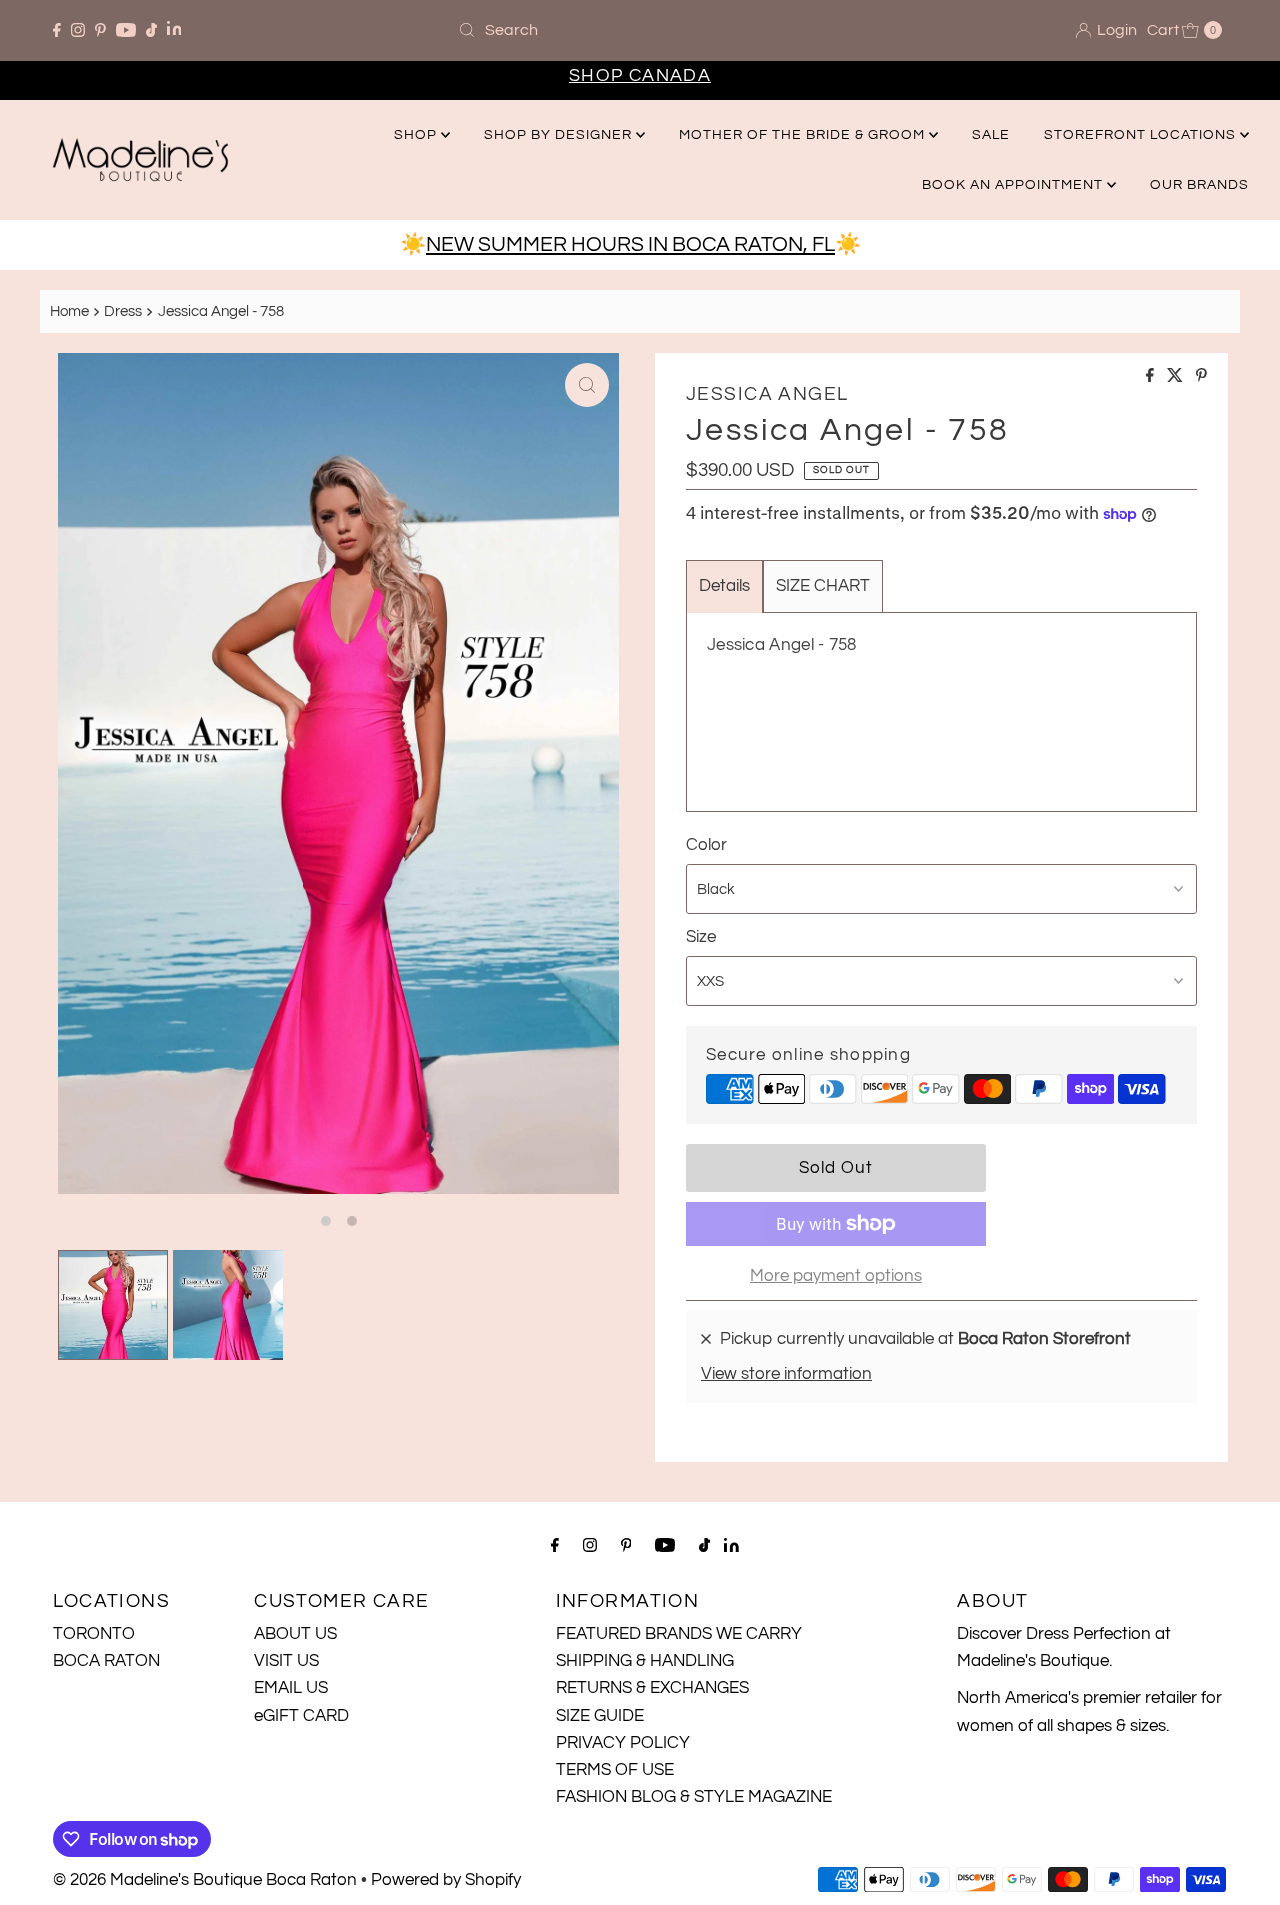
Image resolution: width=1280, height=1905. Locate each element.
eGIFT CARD (301, 1716)
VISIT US (286, 1661)
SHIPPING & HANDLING (645, 1661)
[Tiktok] (151, 30)
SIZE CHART (823, 586)
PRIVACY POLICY (623, 1743)
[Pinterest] (100, 30)
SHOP (417, 135)
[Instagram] (78, 30)
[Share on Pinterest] (1201, 377)
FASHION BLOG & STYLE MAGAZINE (694, 1797)
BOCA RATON (106, 1661)
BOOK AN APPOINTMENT (1014, 185)
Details (724, 586)
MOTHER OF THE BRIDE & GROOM (804, 135)
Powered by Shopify (446, 1880)
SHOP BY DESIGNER (560, 135)
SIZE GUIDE (600, 1716)
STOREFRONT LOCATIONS (1142, 135)
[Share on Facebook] (1151, 377)
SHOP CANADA (640, 75)
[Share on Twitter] (1176, 377)
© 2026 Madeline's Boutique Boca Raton (205, 1880)
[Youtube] (126, 30)
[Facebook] (57, 30)
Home (69, 311)
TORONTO (94, 1634)
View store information (786, 1374)
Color (706, 845)
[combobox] (640, 30)
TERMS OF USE (615, 1770)
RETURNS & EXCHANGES (652, 1688)
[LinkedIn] (174, 30)
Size (701, 937)
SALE (991, 135)
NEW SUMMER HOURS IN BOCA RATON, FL (630, 244)
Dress (123, 311)
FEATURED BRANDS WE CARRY (679, 1634)
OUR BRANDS (1199, 185)
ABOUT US (295, 1634)
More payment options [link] (836, 1276)
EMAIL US (291, 1688)
